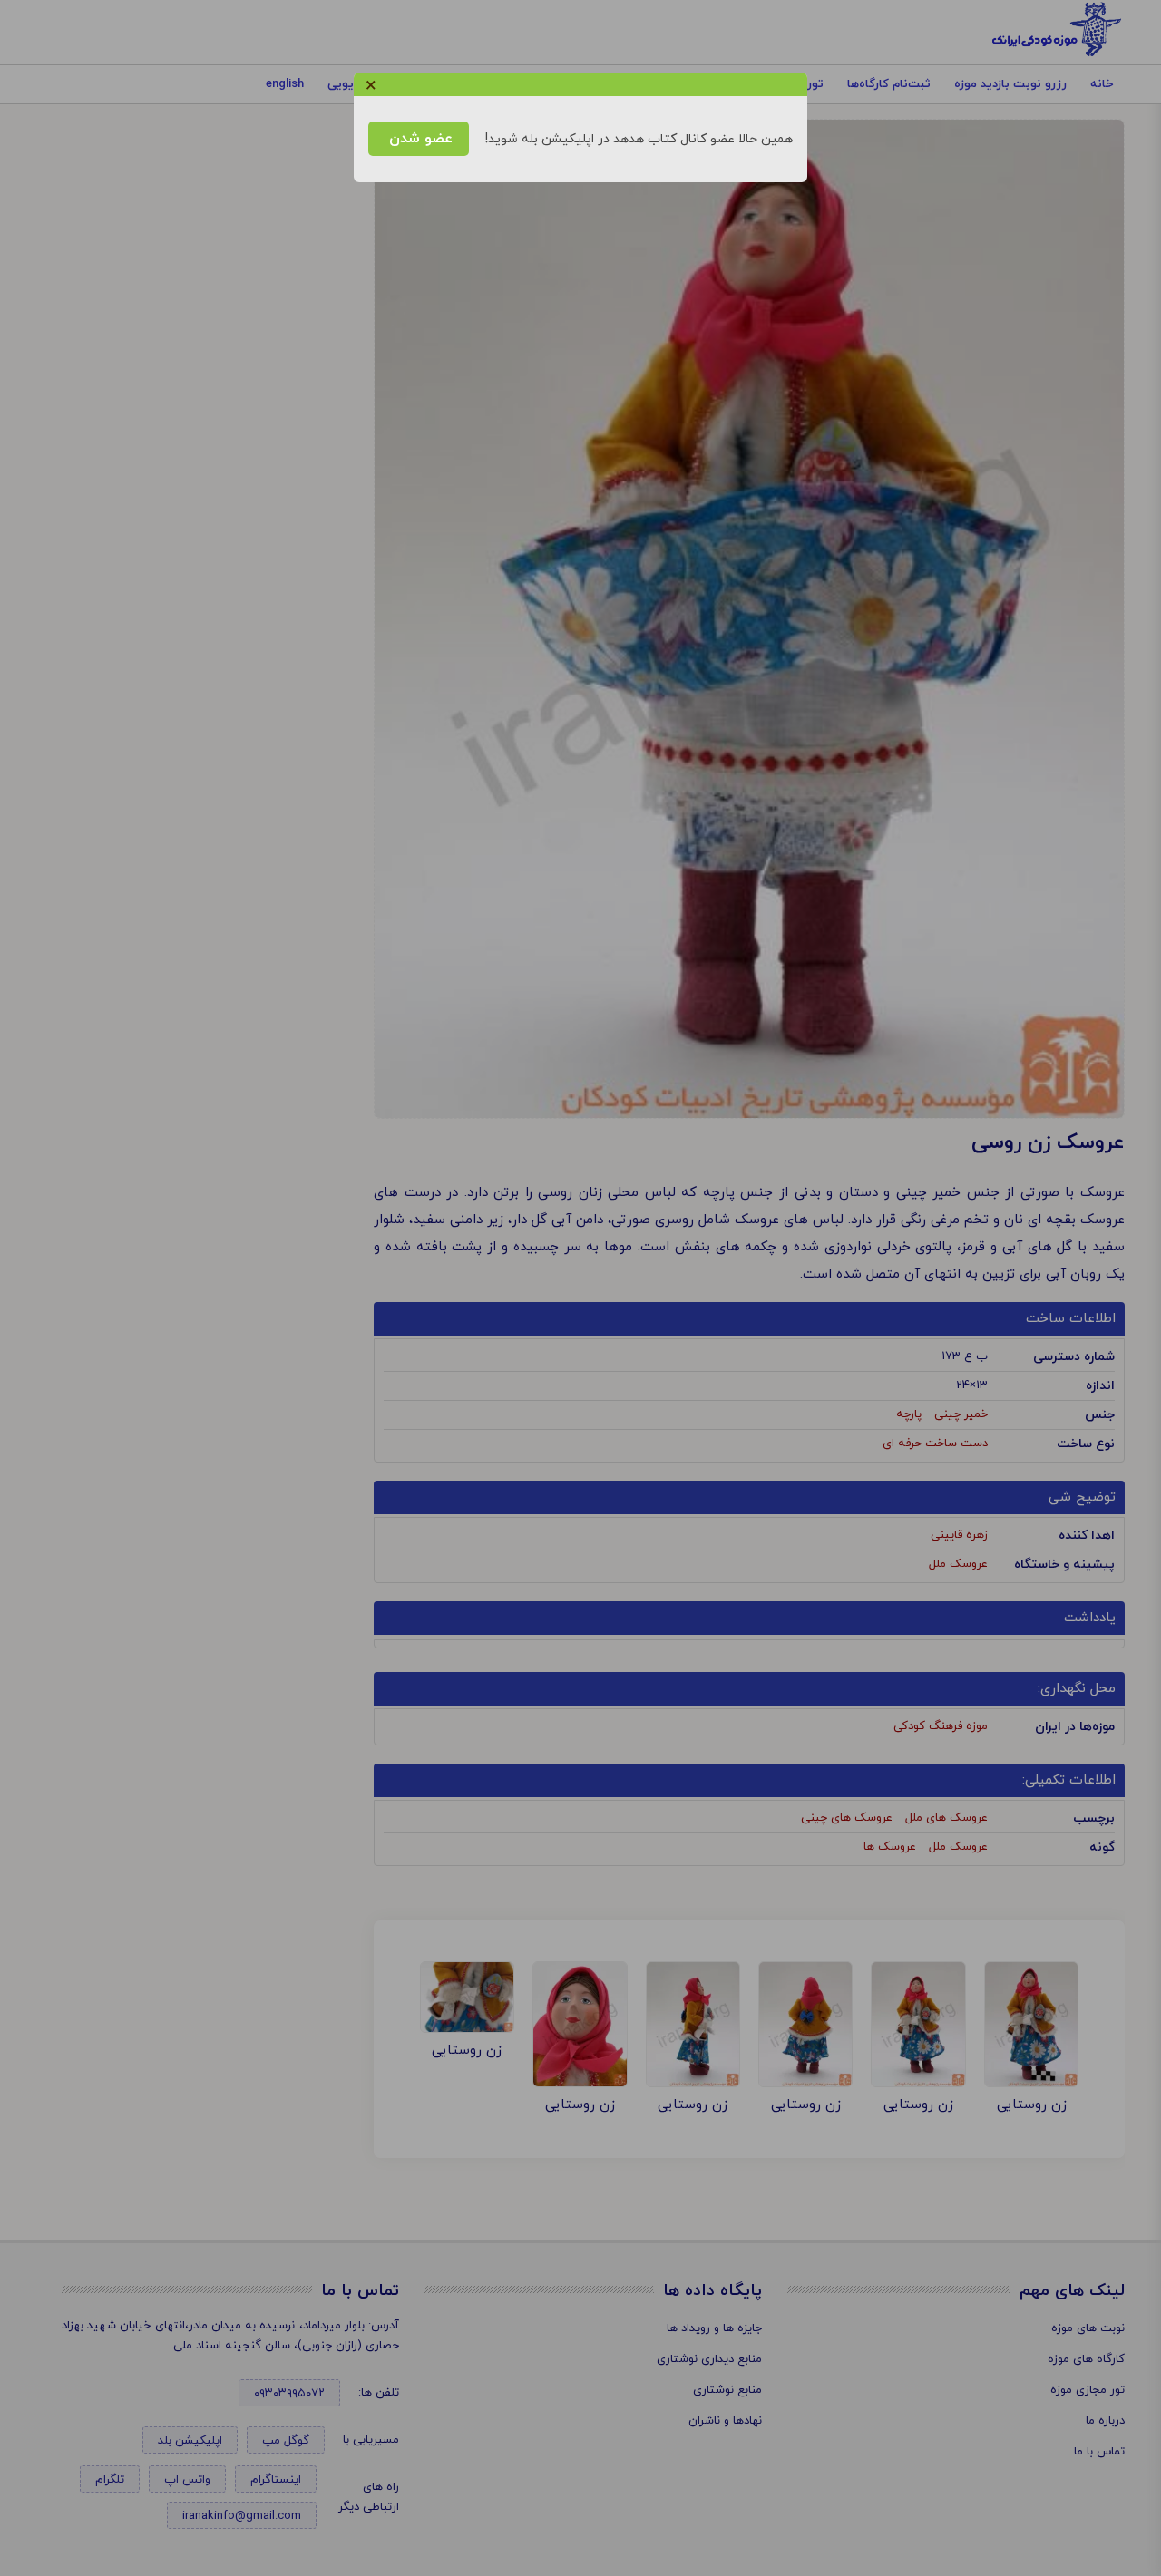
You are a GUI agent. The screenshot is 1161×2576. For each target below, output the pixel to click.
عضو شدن (419, 139)
